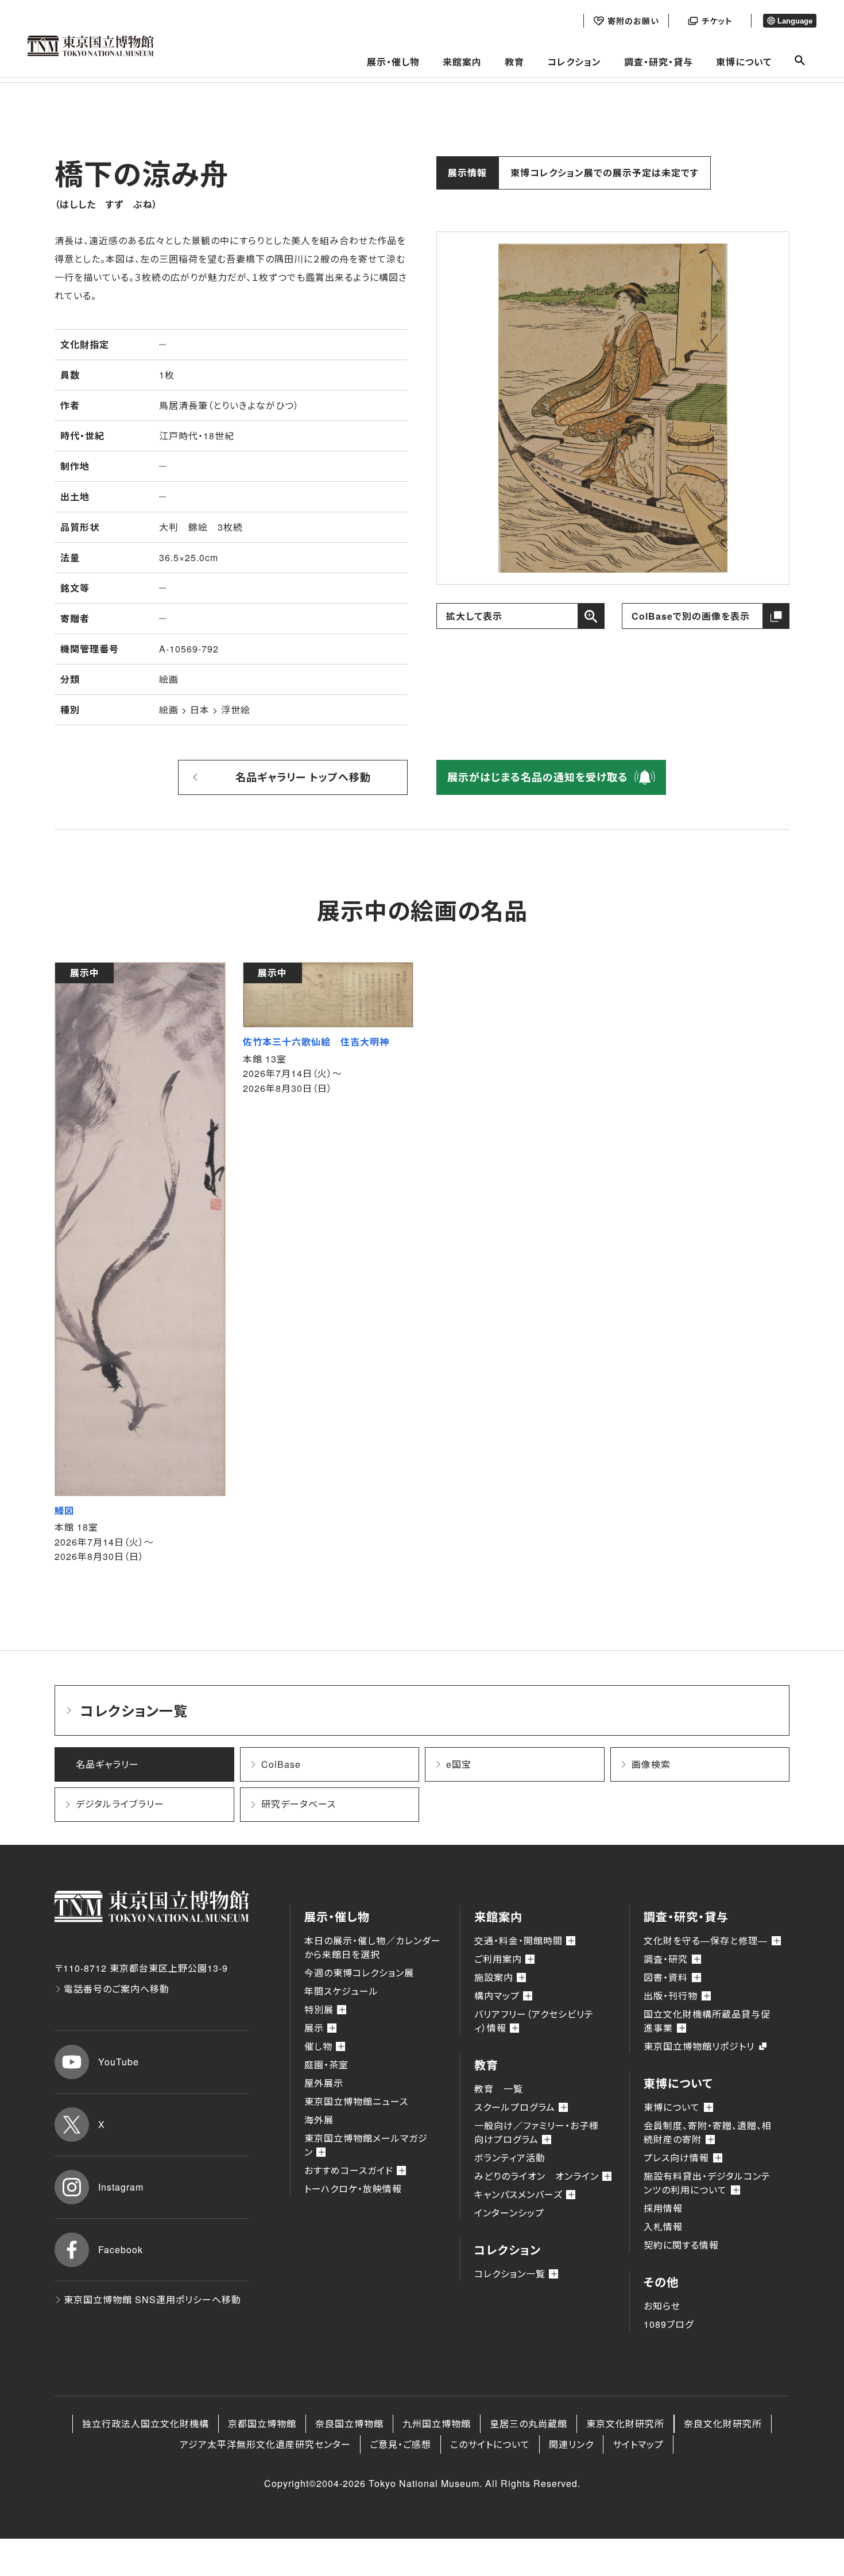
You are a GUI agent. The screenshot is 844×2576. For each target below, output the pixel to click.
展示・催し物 (393, 62)
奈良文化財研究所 (723, 2424)
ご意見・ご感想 (400, 2444)
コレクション (574, 62)
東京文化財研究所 (625, 2424)
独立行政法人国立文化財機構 (146, 2424)
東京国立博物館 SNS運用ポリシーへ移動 (152, 2299)
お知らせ (662, 2306)
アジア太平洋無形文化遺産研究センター (265, 2444)
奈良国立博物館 (349, 2424)
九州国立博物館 (437, 2424)
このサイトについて (490, 2444)
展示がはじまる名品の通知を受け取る (538, 777)
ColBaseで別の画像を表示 (691, 616)
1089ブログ (669, 2324)
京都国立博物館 (262, 2424)
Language (795, 21)
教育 (514, 62)
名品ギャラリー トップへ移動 (303, 777)
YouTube (119, 2062)
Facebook (121, 2249)
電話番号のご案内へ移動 (117, 1989)
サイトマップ (638, 2444)
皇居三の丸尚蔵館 (529, 2424)
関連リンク (571, 2444)
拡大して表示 (474, 616)
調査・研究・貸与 (659, 62)
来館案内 (462, 62)
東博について (744, 62)
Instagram (121, 2187)
